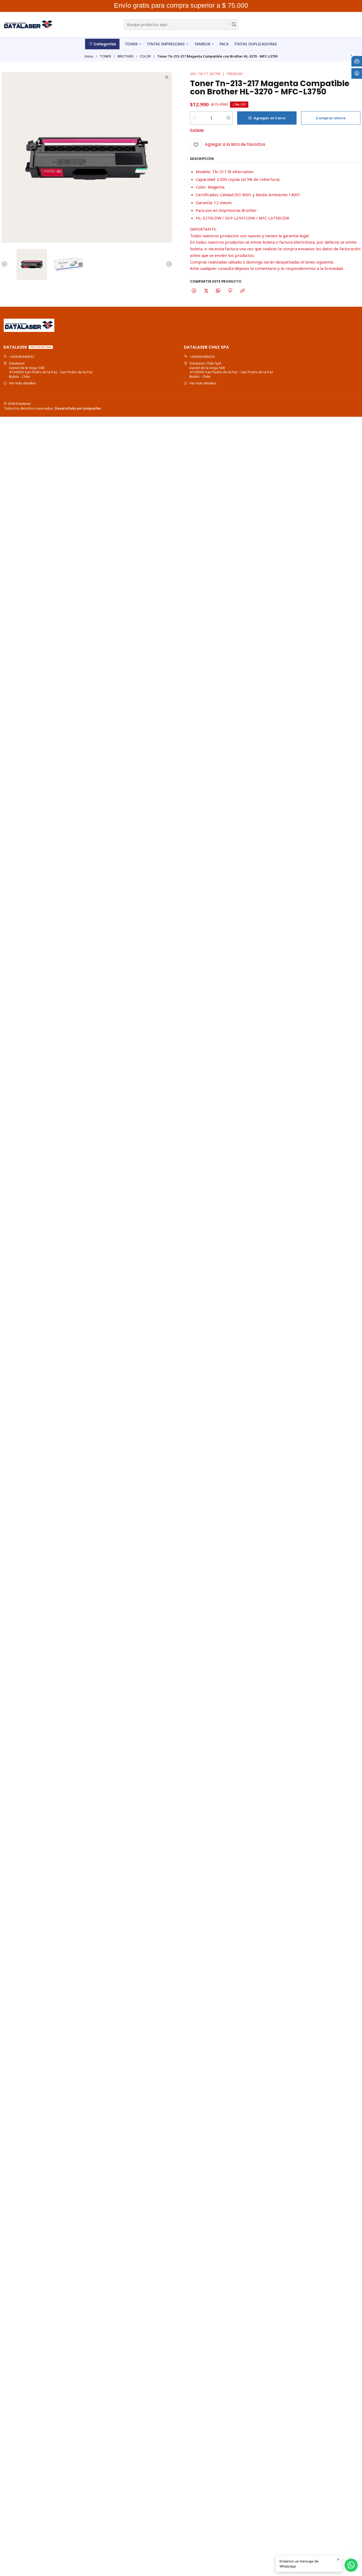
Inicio (89, 56)
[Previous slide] (6, 264)
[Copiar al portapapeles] (242, 291)
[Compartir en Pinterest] (230, 291)
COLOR (145, 56)
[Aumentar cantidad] (228, 118)
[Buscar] (234, 25)
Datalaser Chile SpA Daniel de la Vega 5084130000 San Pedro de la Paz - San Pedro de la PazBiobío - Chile (231, 370)
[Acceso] (357, 73)
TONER (105, 56)
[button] (102, 44)
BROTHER (125, 56)
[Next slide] (168, 264)
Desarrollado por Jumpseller (78, 408)
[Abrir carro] (357, 61)
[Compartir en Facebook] (194, 291)
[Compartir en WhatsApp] (218, 291)
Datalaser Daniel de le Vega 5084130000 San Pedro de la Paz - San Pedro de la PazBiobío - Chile (51, 370)
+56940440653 (22, 357)
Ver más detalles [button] (23, 383)
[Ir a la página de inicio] (28, 25)
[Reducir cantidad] (194, 118)
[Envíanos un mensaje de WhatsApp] (351, 2565)
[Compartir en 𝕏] (206, 291)
